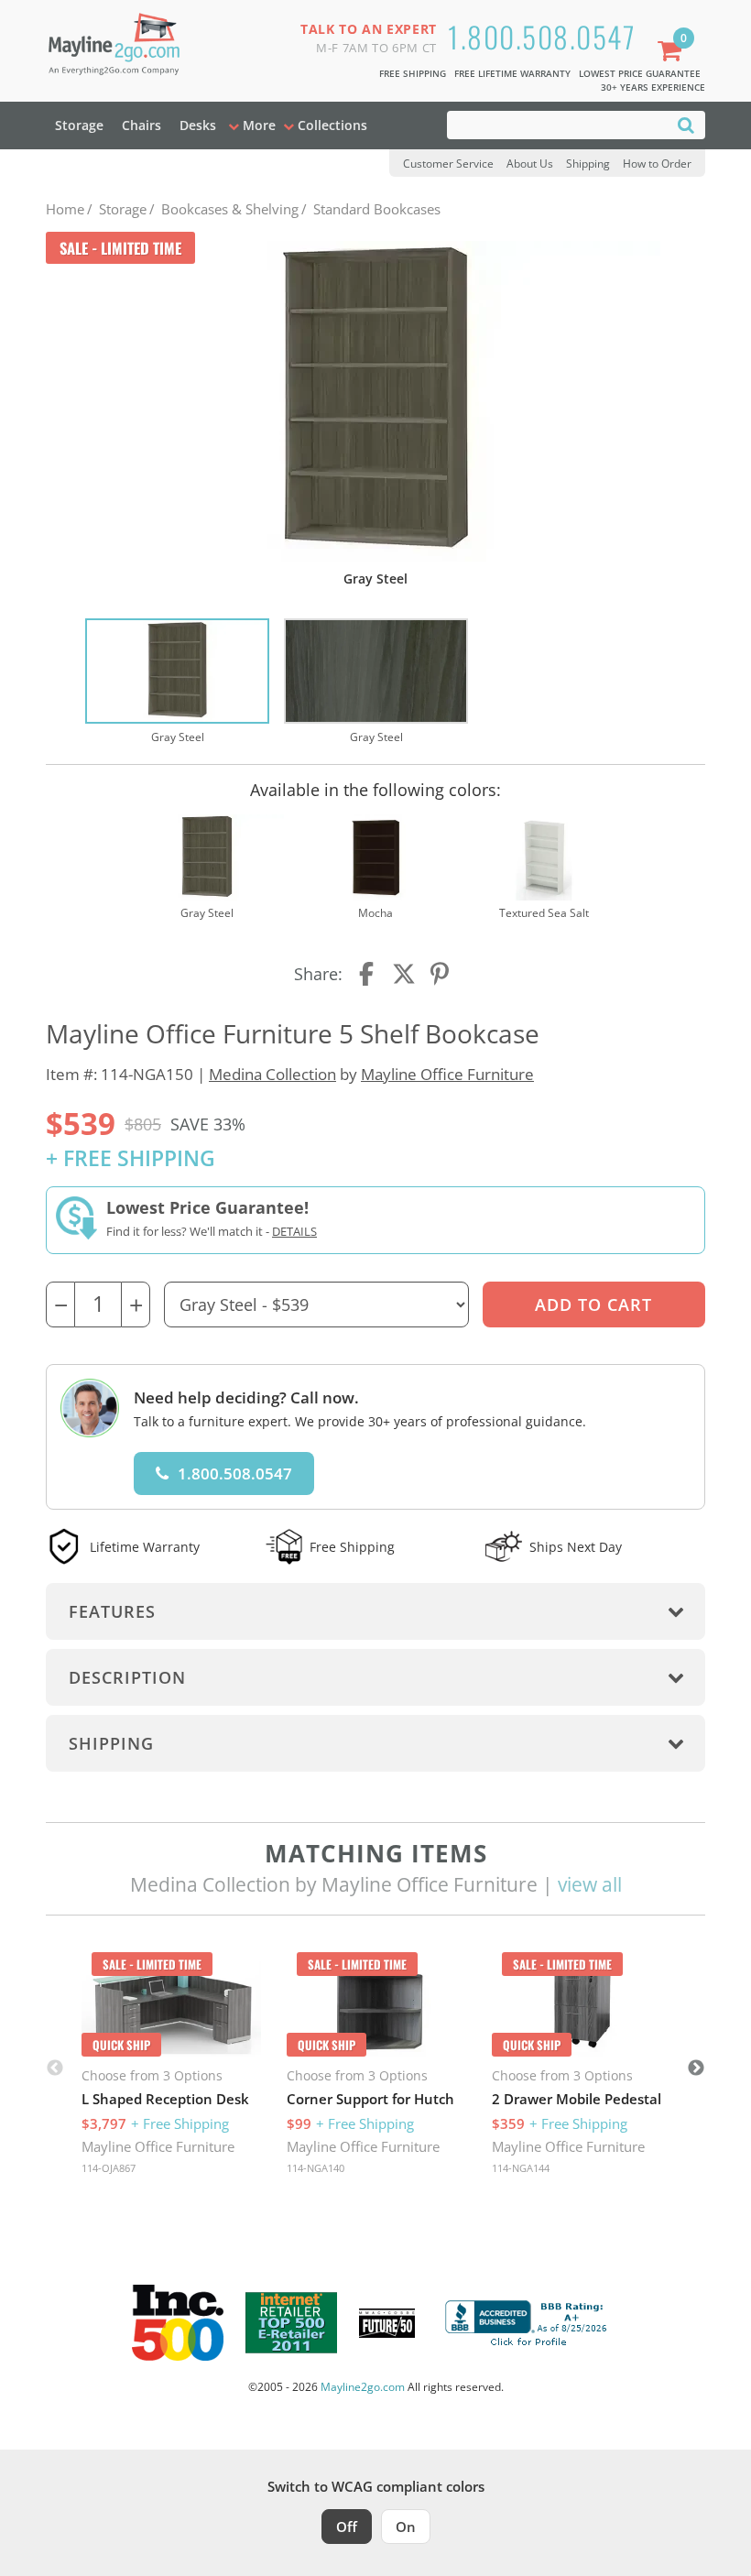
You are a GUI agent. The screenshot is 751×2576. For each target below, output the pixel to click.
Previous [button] (55, 2068)
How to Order (657, 164)
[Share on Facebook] (368, 974)
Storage (79, 125)
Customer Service (448, 164)
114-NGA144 (521, 2168)
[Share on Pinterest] (441, 974)
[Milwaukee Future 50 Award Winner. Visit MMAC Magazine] (387, 2323)
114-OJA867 (109, 2168)
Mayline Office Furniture (447, 1074)
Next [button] (696, 2068)
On (406, 2527)
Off (347, 2527)
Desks (198, 125)
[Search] (686, 124)
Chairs (141, 125)
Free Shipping (413, 73)
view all (590, 1884)
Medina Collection (272, 1074)
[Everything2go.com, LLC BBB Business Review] (528, 2321)
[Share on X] (404, 974)
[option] (177, 682)
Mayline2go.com (363, 2387)
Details (294, 1231)
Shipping (588, 164)
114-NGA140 (316, 2168)
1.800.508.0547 (542, 36)
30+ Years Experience (653, 87)
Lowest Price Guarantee (640, 73)
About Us (530, 164)
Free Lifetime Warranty (512, 73)
